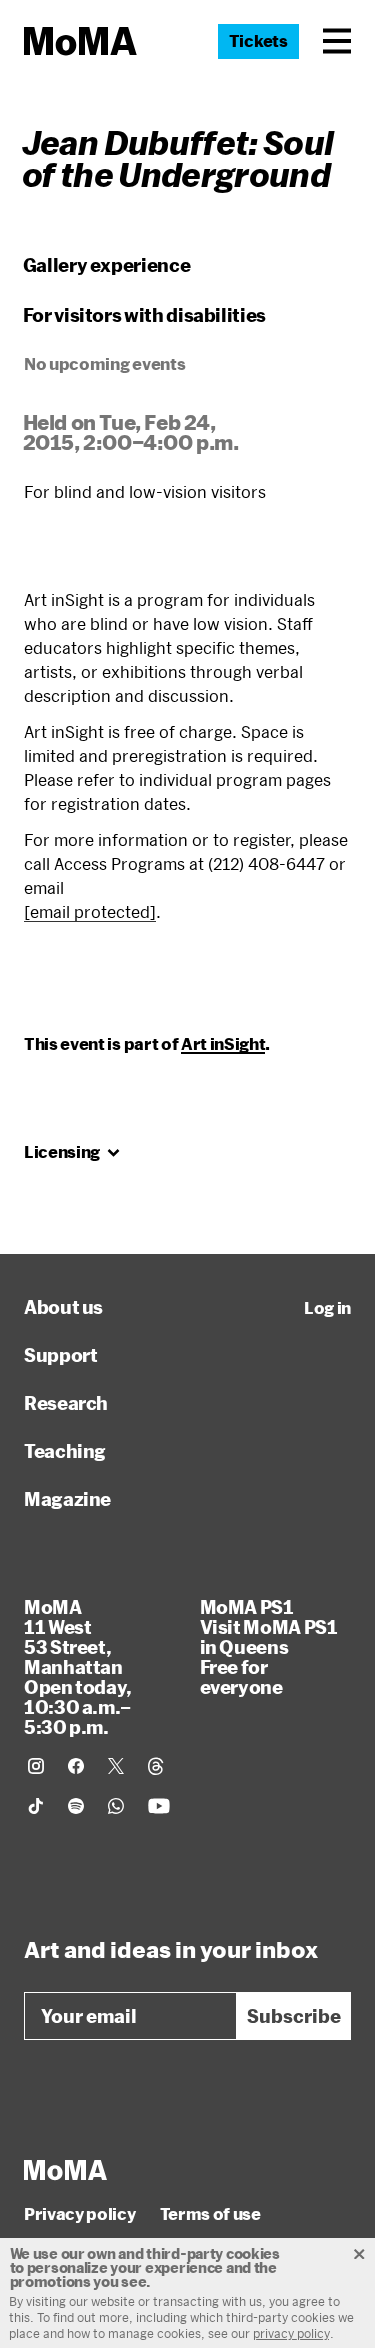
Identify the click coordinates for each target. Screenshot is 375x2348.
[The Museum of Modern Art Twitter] (116, 1766)
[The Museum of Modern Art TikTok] (36, 1806)
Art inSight (223, 1043)
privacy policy (291, 2333)
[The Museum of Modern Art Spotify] (76, 1806)
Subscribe (294, 2016)
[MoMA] (65, 2170)
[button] (337, 41)
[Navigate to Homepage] (80, 41)
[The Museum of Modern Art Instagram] (36, 1766)
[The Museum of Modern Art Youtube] (159, 1806)
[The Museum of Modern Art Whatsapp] (116, 1806)
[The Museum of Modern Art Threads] (156, 1766)
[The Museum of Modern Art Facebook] (76, 1766)
